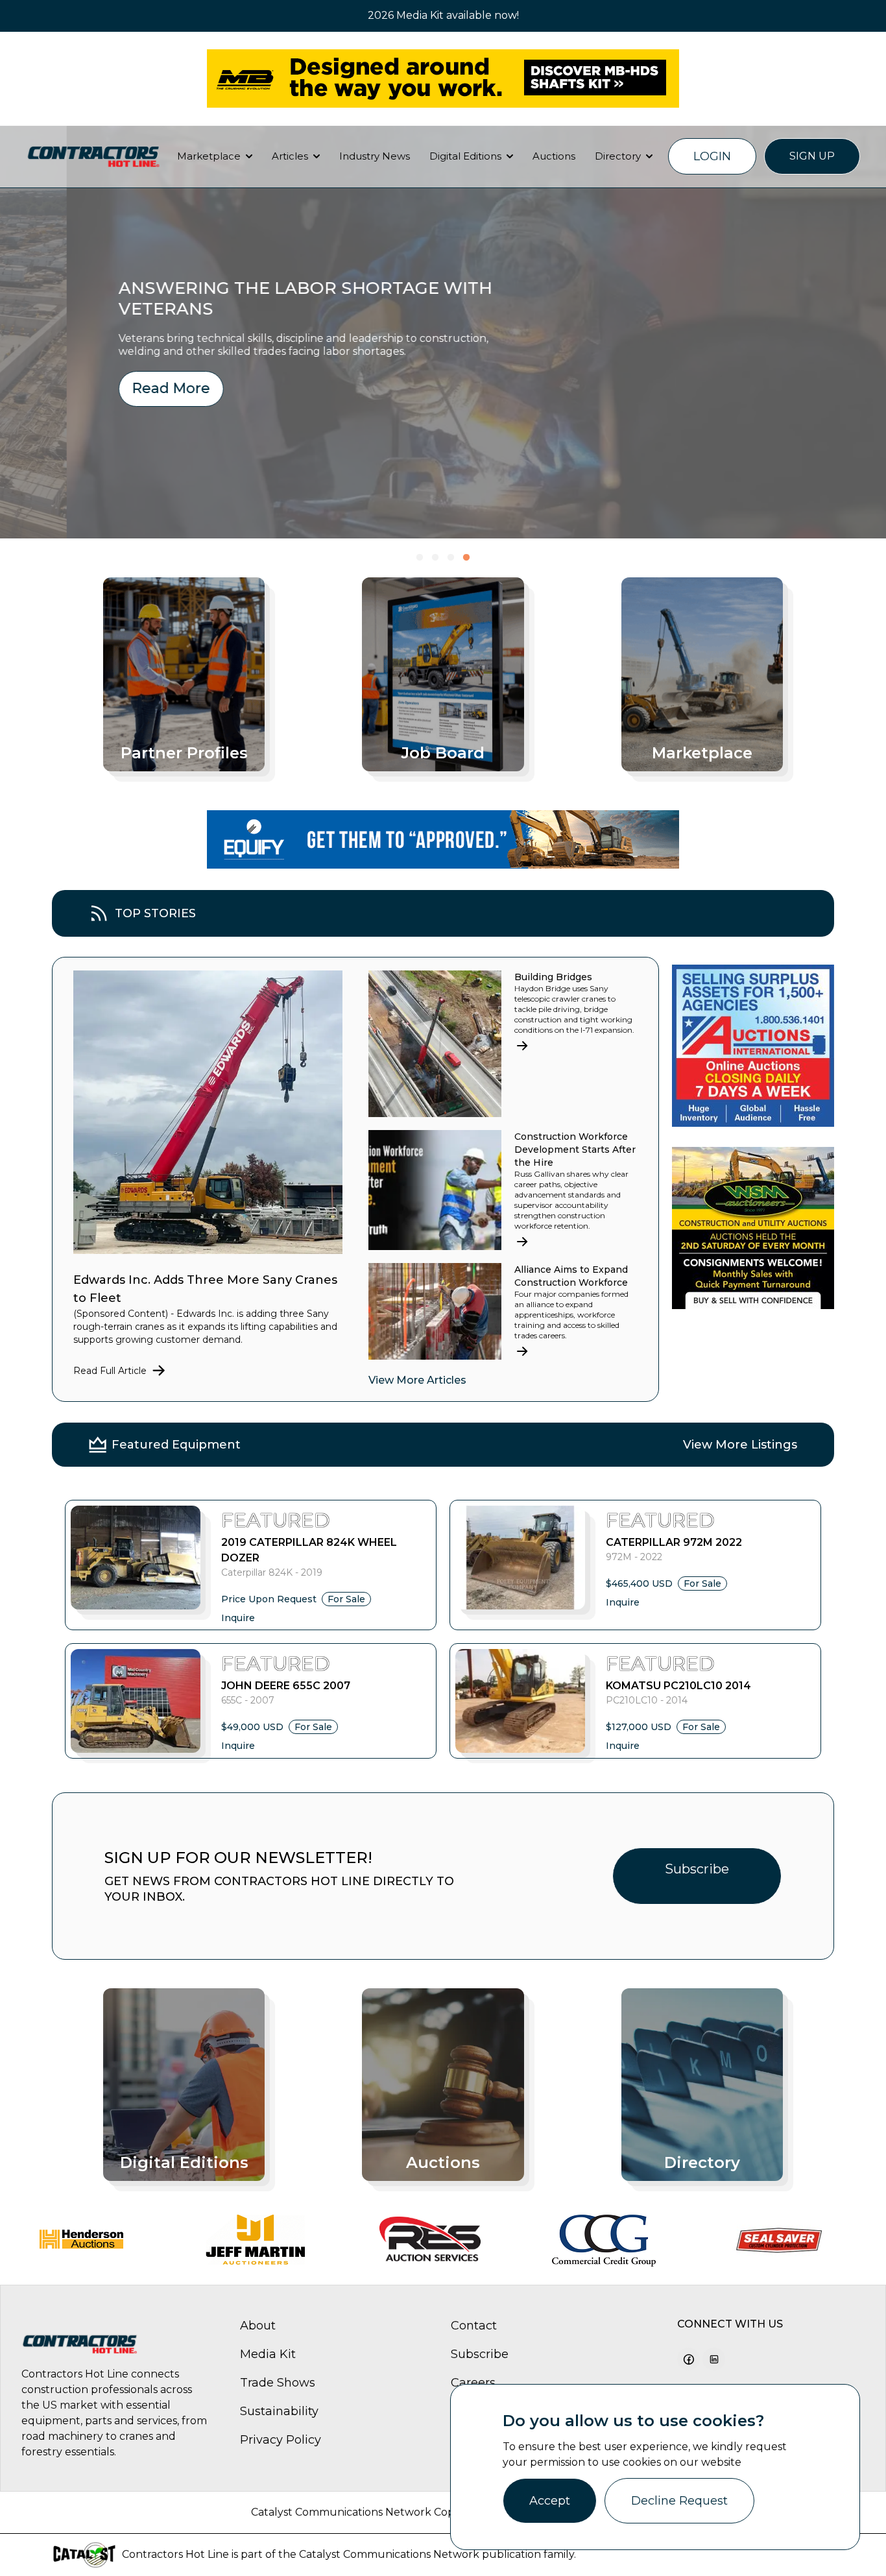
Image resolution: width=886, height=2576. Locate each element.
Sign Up (812, 156)
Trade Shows (278, 2383)
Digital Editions (465, 156)
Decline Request (679, 2501)
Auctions (554, 156)
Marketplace (209, 156)
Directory (618, 156)
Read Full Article (110, 1371)
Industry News (375, 156)
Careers (473, 2383)
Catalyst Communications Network (389, 2554)
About (258, 2326)
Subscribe (697, 1869)
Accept (550, 2501)
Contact (474, 2326)
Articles (290, 156)
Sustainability (279, 2411)
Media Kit (268, 2354)
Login (712, 156)
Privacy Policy (281, 2440)
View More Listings (740, 1445)
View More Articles (417, 1380)
